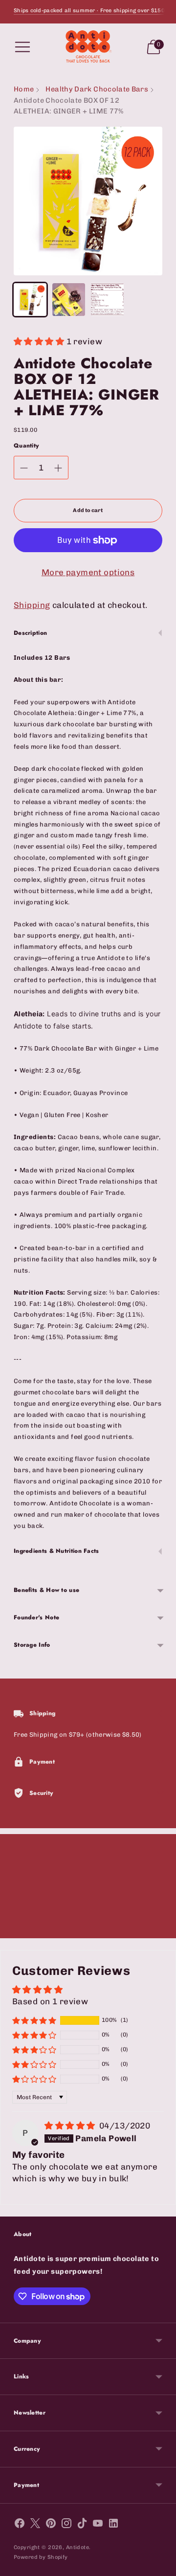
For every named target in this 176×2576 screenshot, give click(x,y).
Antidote (77, 2547)
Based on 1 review (50, 2001)
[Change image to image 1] (30, 300)
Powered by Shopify (41, 2557)
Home (24, 89)
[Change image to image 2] (69, 300)
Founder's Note (36, 1617)
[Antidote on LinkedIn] (113, 2525)
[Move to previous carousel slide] (14, 1930)
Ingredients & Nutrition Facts (56, 1551)
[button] (40, 341)
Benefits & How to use (46, 1590)
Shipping (32, 605)
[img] (71, 2126)
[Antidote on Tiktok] (82, 2525)
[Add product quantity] (58, 468)
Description (30, 633)
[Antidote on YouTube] (98, 2525)
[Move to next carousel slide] (162, 1930)
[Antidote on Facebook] (20, 2525)
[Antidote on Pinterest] (51, 2525)
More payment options (88, 572)
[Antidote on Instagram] (66, 2525)
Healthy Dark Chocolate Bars (97, 89)
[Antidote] (88, 47)
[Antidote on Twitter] (35, 2525)
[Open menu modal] (22, 47)
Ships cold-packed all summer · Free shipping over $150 (89, 11)
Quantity (26, 446)
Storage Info (32, 1645)
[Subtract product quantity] (24, 468)
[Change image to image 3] (107, 300)
